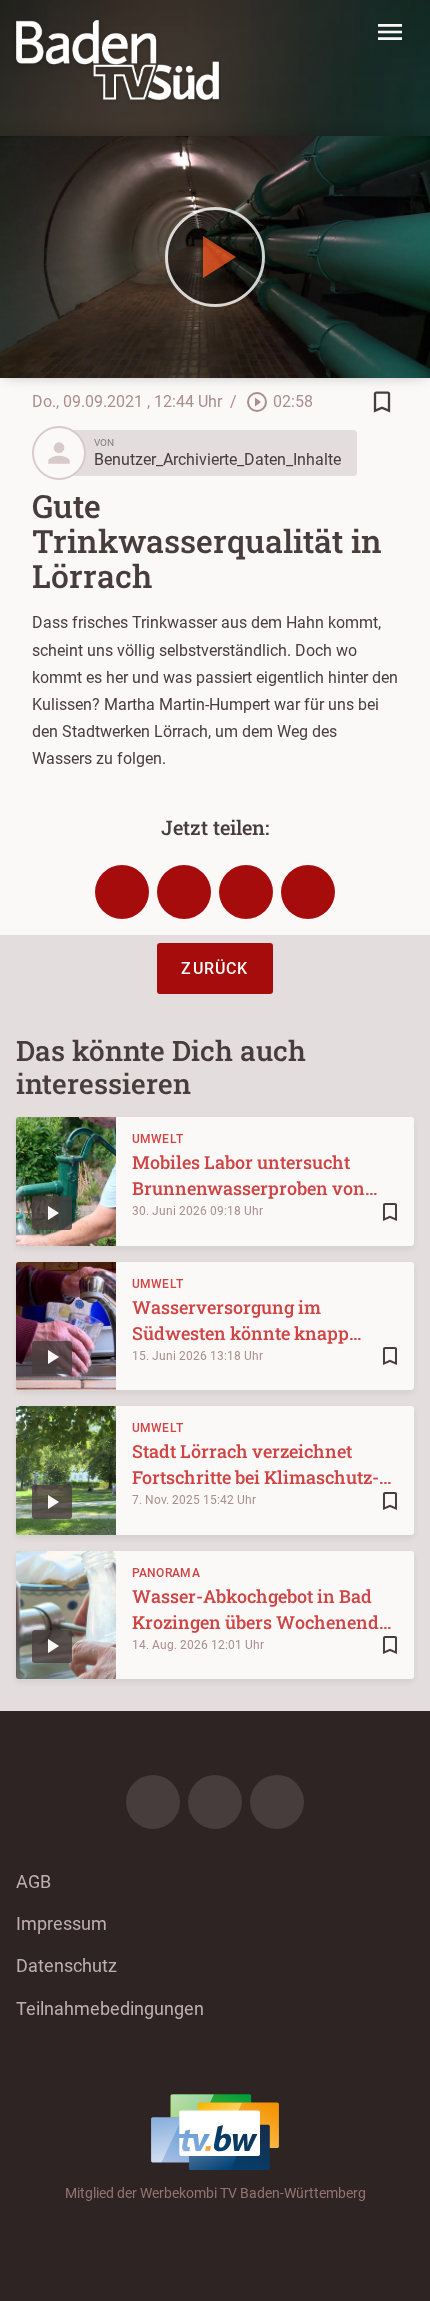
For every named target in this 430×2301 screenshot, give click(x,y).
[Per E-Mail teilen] (308, 892)
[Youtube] (277, 1802)
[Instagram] (215, 1802)
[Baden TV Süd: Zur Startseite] (117, 60)
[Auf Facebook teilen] (122, 892)
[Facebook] (153, 1802)
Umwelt (158, 1139)
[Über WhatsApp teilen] (246, 892)
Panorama (166, 1573)
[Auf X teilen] (184, 892)
